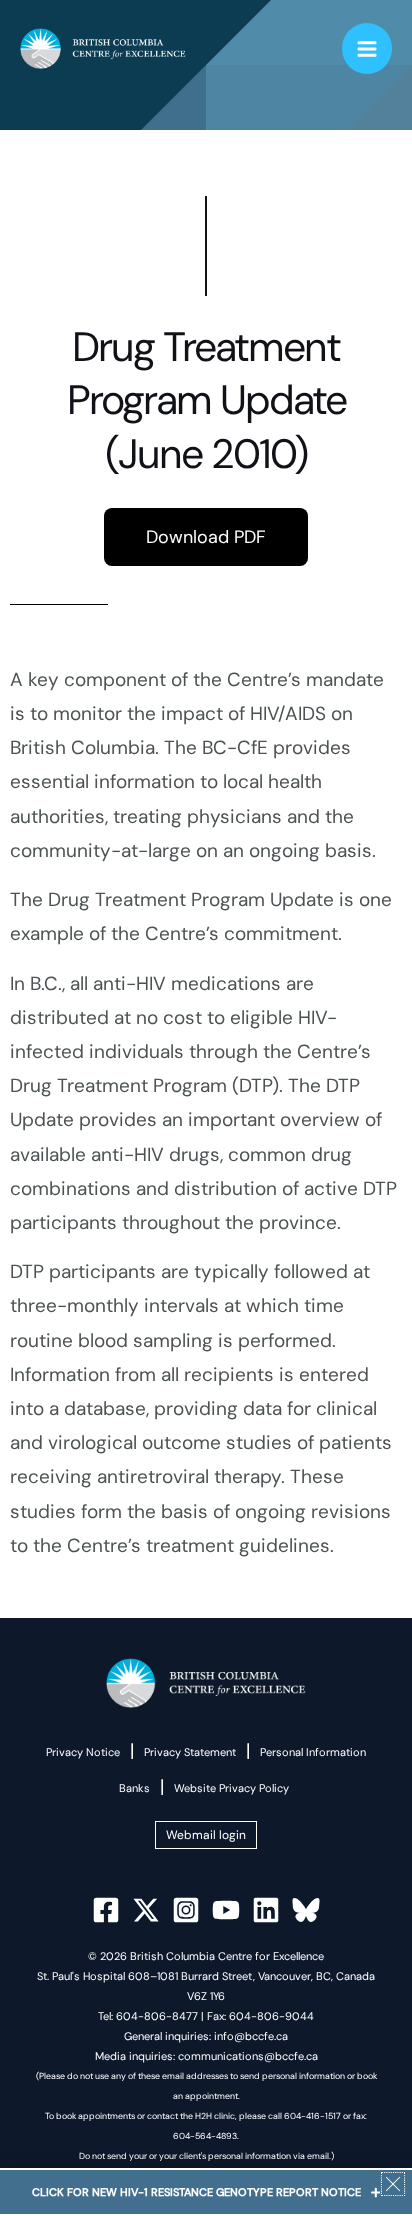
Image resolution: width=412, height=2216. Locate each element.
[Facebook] (106, 1910)
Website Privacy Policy (231, 1788)
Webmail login (206, 1835)
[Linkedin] (266, 1910)
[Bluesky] (306, 1910)
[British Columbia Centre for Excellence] (103, 49)
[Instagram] (186, 1910)
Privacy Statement (190, 1752)
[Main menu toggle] (367, 48)
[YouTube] (226, 1910)
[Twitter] (146, 1910)
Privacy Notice (83, 1752)
